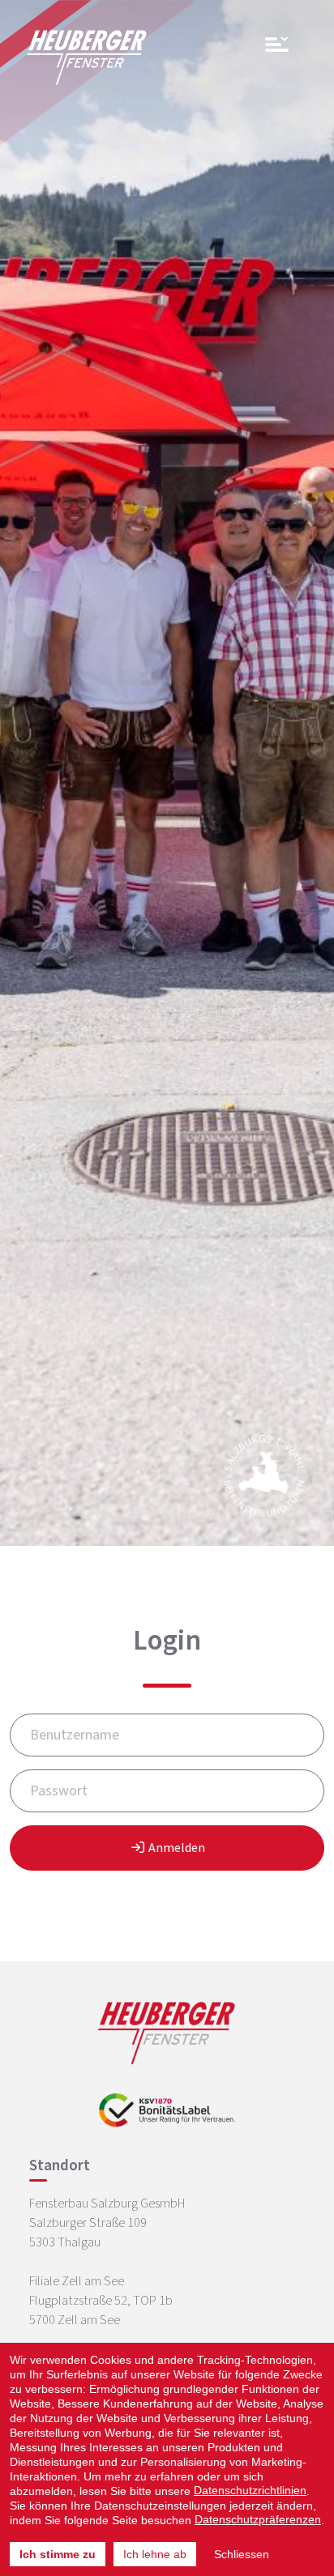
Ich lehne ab (155, 2554)
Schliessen (242, 2554)
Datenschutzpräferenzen (258, 2519)
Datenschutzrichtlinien (250, 2490)
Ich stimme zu (58, 2554)
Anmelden (176, 1848)
